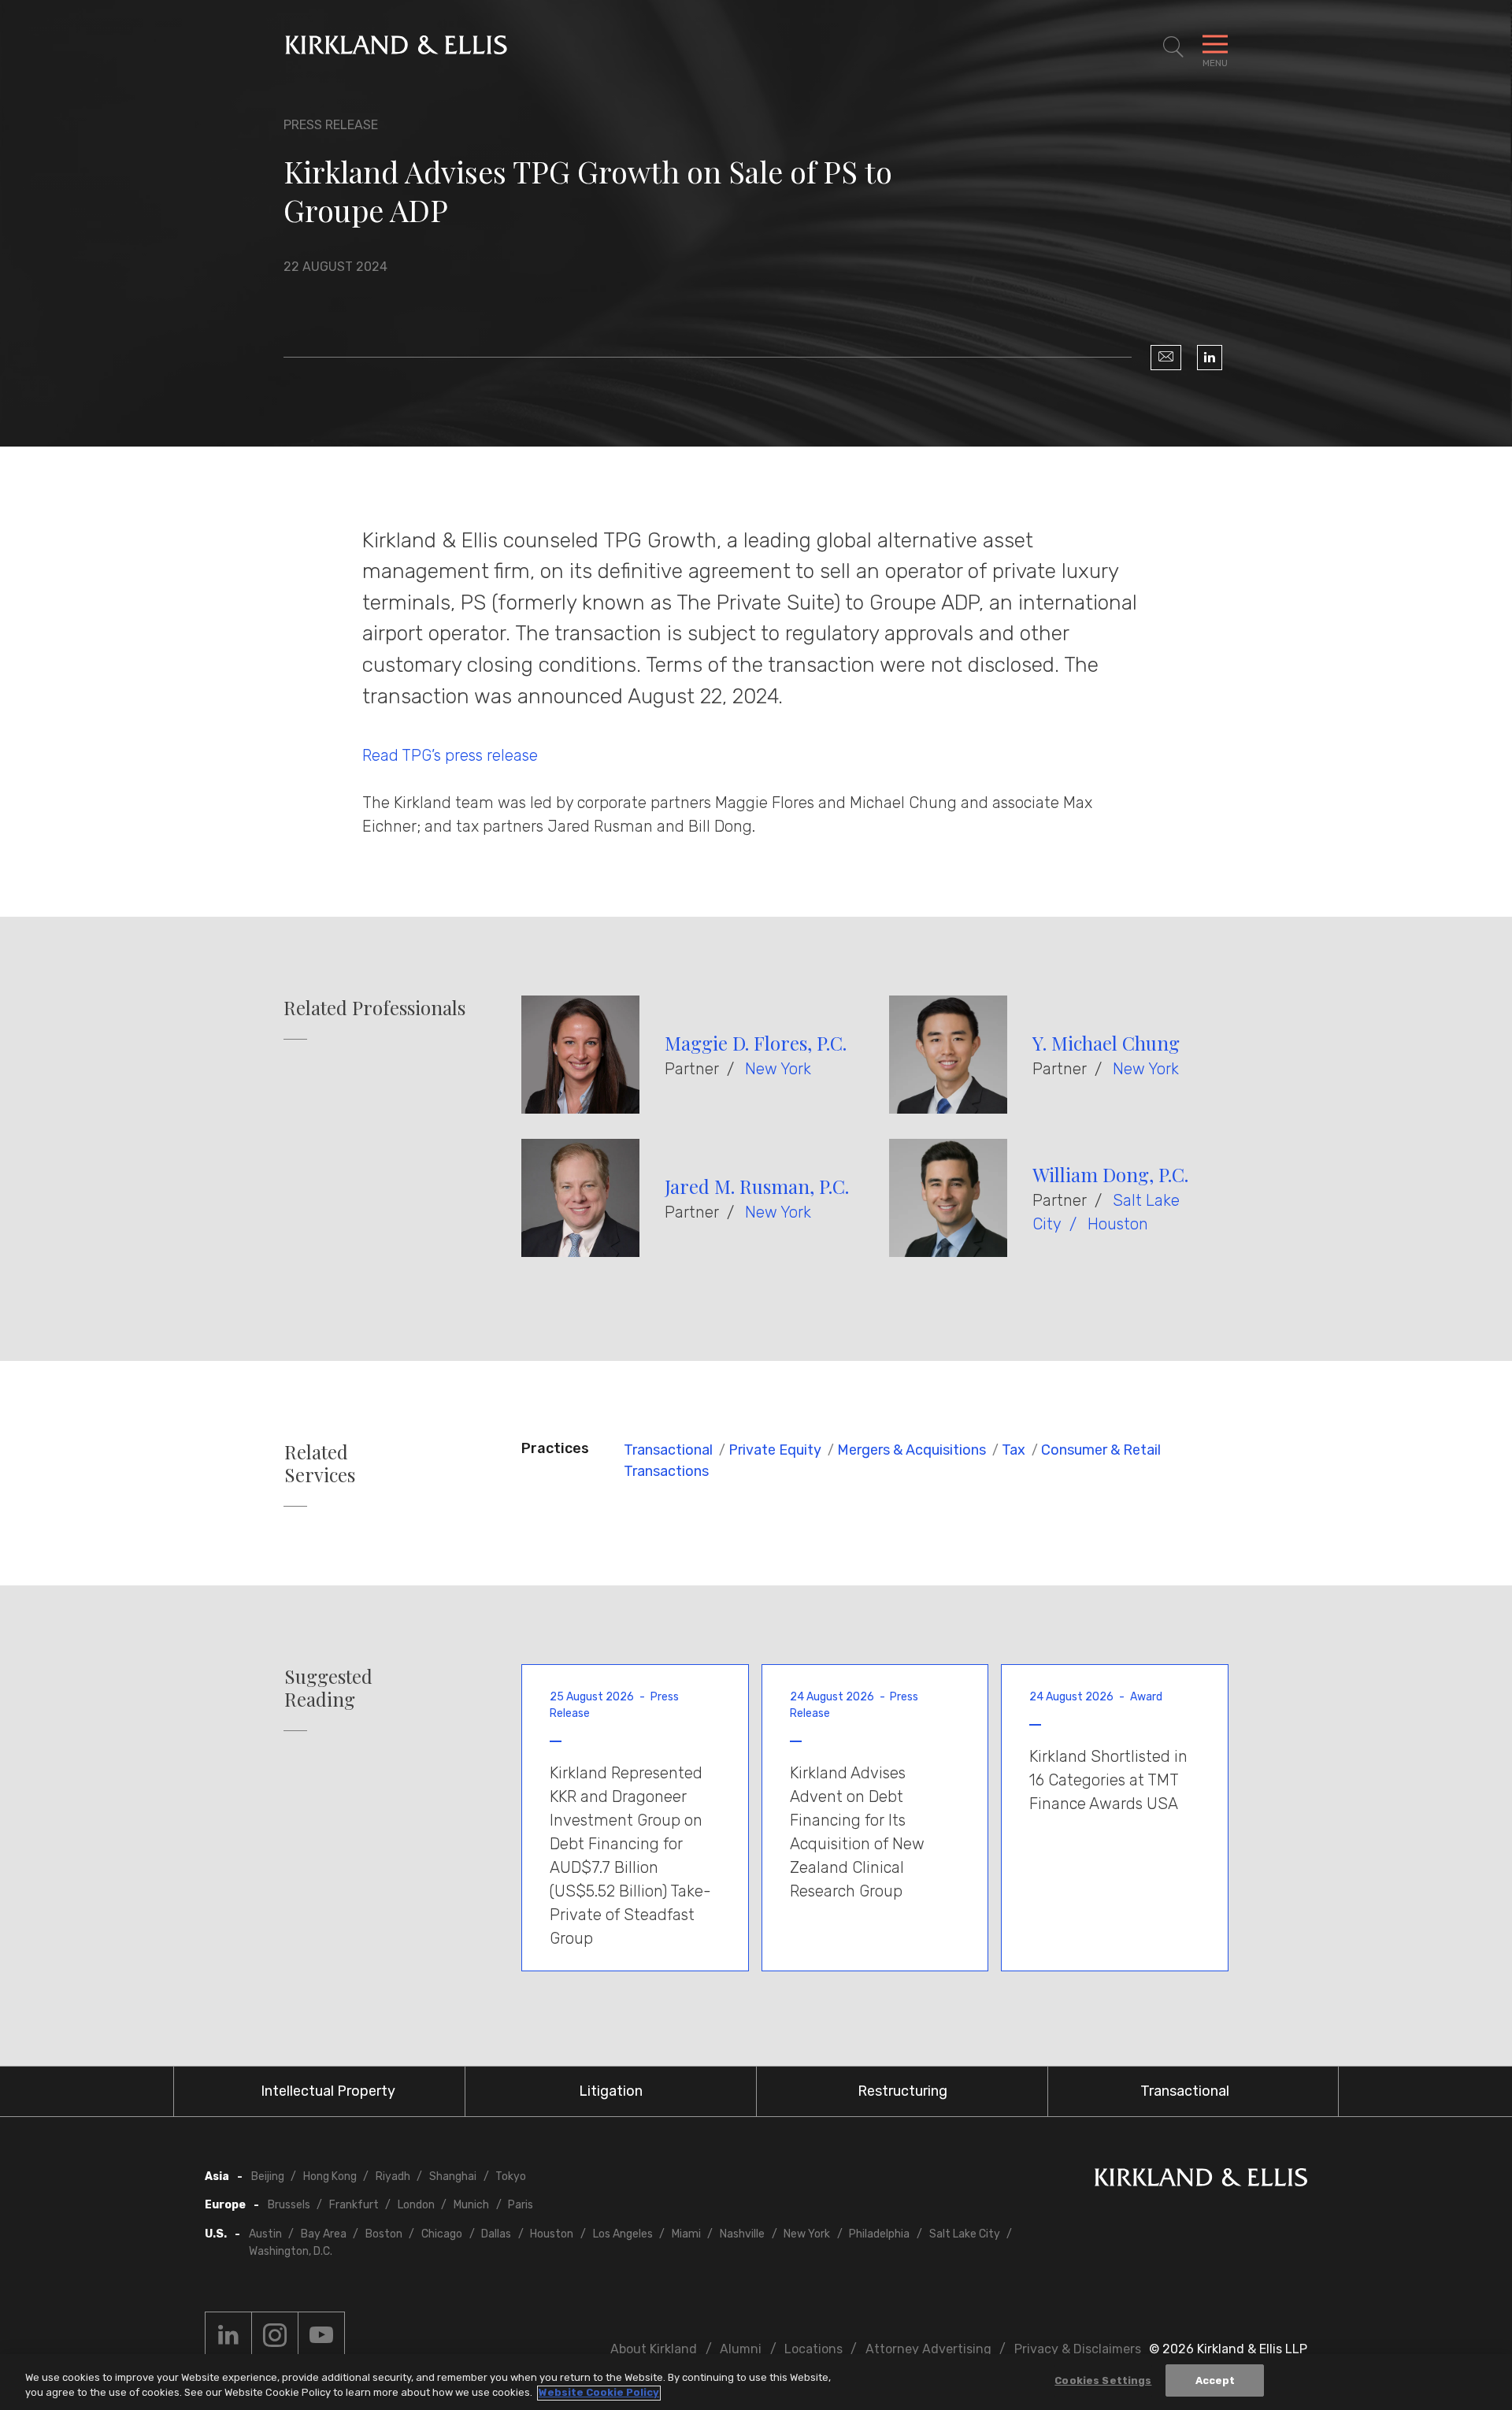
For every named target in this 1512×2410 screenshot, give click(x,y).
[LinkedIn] (1210, 358)
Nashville (742, 2234)
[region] (756, 2382)
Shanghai (453, 2176)
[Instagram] (275, 2335)
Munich (471, 2205)
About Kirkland (654, 2349)
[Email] (1166, 358)
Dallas (496, 2234)
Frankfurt (354, 2205)
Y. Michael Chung (1106, 1043)
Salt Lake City (965, 2234)
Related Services (320, 1463)
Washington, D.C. (291, 2251)
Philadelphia (879, 2234)
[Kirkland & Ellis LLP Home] (1201, 2180)
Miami (686, 2234)
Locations (813, 2349)
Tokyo (511, 2176)
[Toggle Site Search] (1173, 47)
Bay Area (324, 2234)
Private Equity (775, 1450)
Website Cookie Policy (599, 2393)
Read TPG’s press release (450, 755)
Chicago (442, 2234)
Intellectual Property (328, 2091)
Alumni (741, 2349)
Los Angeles (623, 2234)
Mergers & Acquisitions (912, 1450)
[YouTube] (321, 2335)
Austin (265, 2234)
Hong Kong (330, 2176)
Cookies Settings (1103, 2380)
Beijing (268, 2176)
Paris (521, 2205)
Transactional (668, 1450)
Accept (1216, 2380)
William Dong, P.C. (1110, 1174)
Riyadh (393, 2176)
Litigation (611, 2091)
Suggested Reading (328, 1688)
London (416, 2205)
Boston (384, 2234)
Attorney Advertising (928, 2349)
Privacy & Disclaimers (1078, 2349)
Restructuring (902, 2091)
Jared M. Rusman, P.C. (757, 1186)
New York (778, 1069)
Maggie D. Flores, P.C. (756, 1043)
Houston (1118, 1224)
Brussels (289, 2205)
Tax (1014, 1450)
